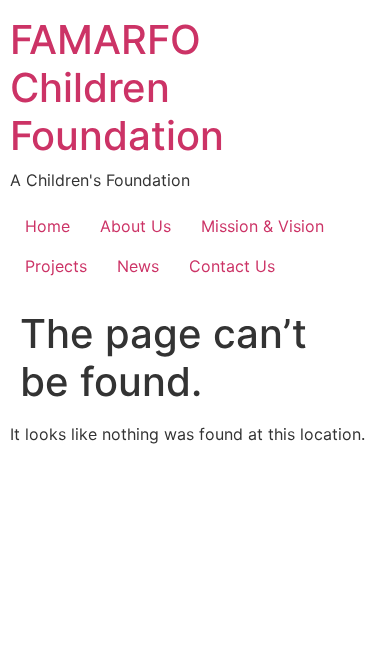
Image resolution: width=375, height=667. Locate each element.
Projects (56, 266)
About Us (135, 226)
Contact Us (232, 266)
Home (47, 226)
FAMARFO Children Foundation (117, 87)
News (138, 266)
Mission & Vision (262, 226)
